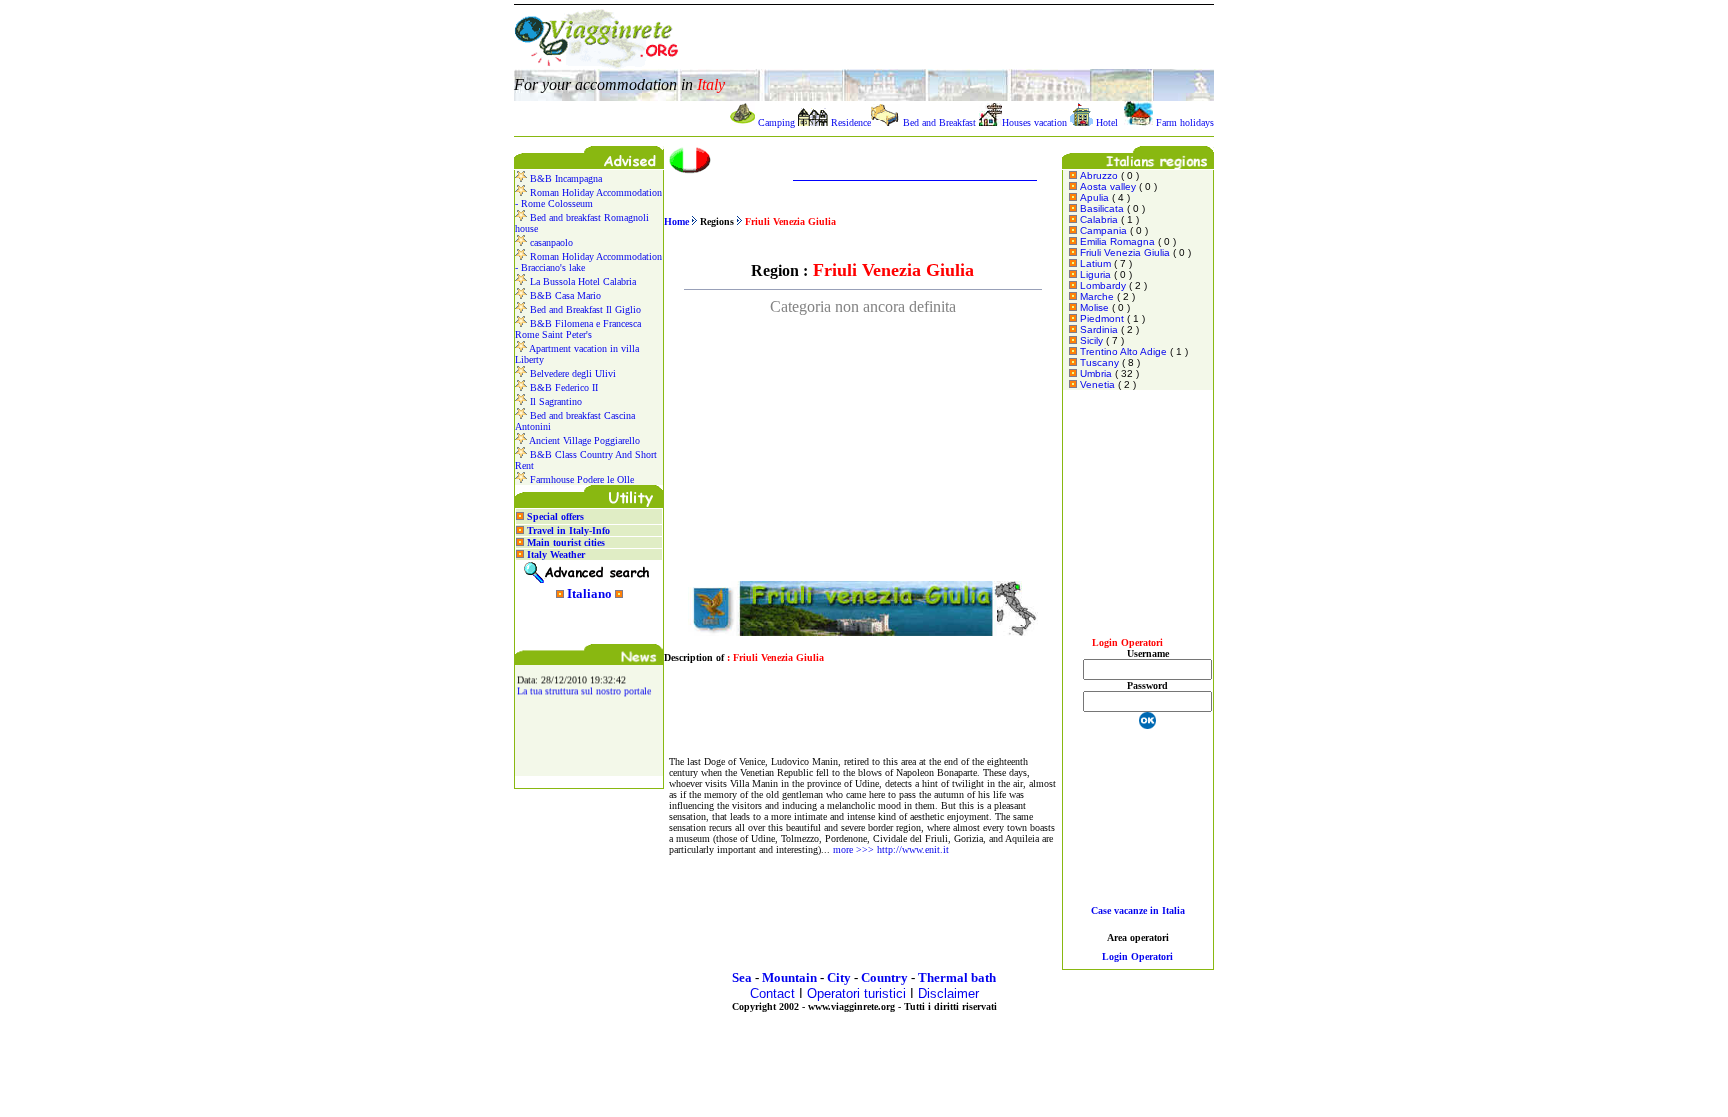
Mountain (789, 977)
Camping (776, 122)
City (839, 977)
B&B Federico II (562, 387)
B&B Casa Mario (564, 295)
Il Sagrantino (554, 401)
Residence (851, 122)
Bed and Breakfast (939, 122)
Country (884, 977)
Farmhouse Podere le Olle (580, 479)
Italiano (589, 593)
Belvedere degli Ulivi (571, 373)
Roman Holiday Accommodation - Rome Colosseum (588, 198)
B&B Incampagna (564, 178)
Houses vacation (1034, 122)
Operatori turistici (856, 993)
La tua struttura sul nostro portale (584, 687)
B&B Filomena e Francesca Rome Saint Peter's (578, 329)
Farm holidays (1185, 122)
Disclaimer (948, 993)
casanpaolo (550, 242)
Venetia (1097, 384)
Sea (742, 977)
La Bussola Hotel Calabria (581, 281)
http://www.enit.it (913, 849)
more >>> (853, 849)
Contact (772, 993)
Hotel (1107, 122)
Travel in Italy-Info (568, 530)
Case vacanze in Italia (1138, 910)
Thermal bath (957, 977)
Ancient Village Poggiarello (583, 440)
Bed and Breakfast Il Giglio (584, 309)
